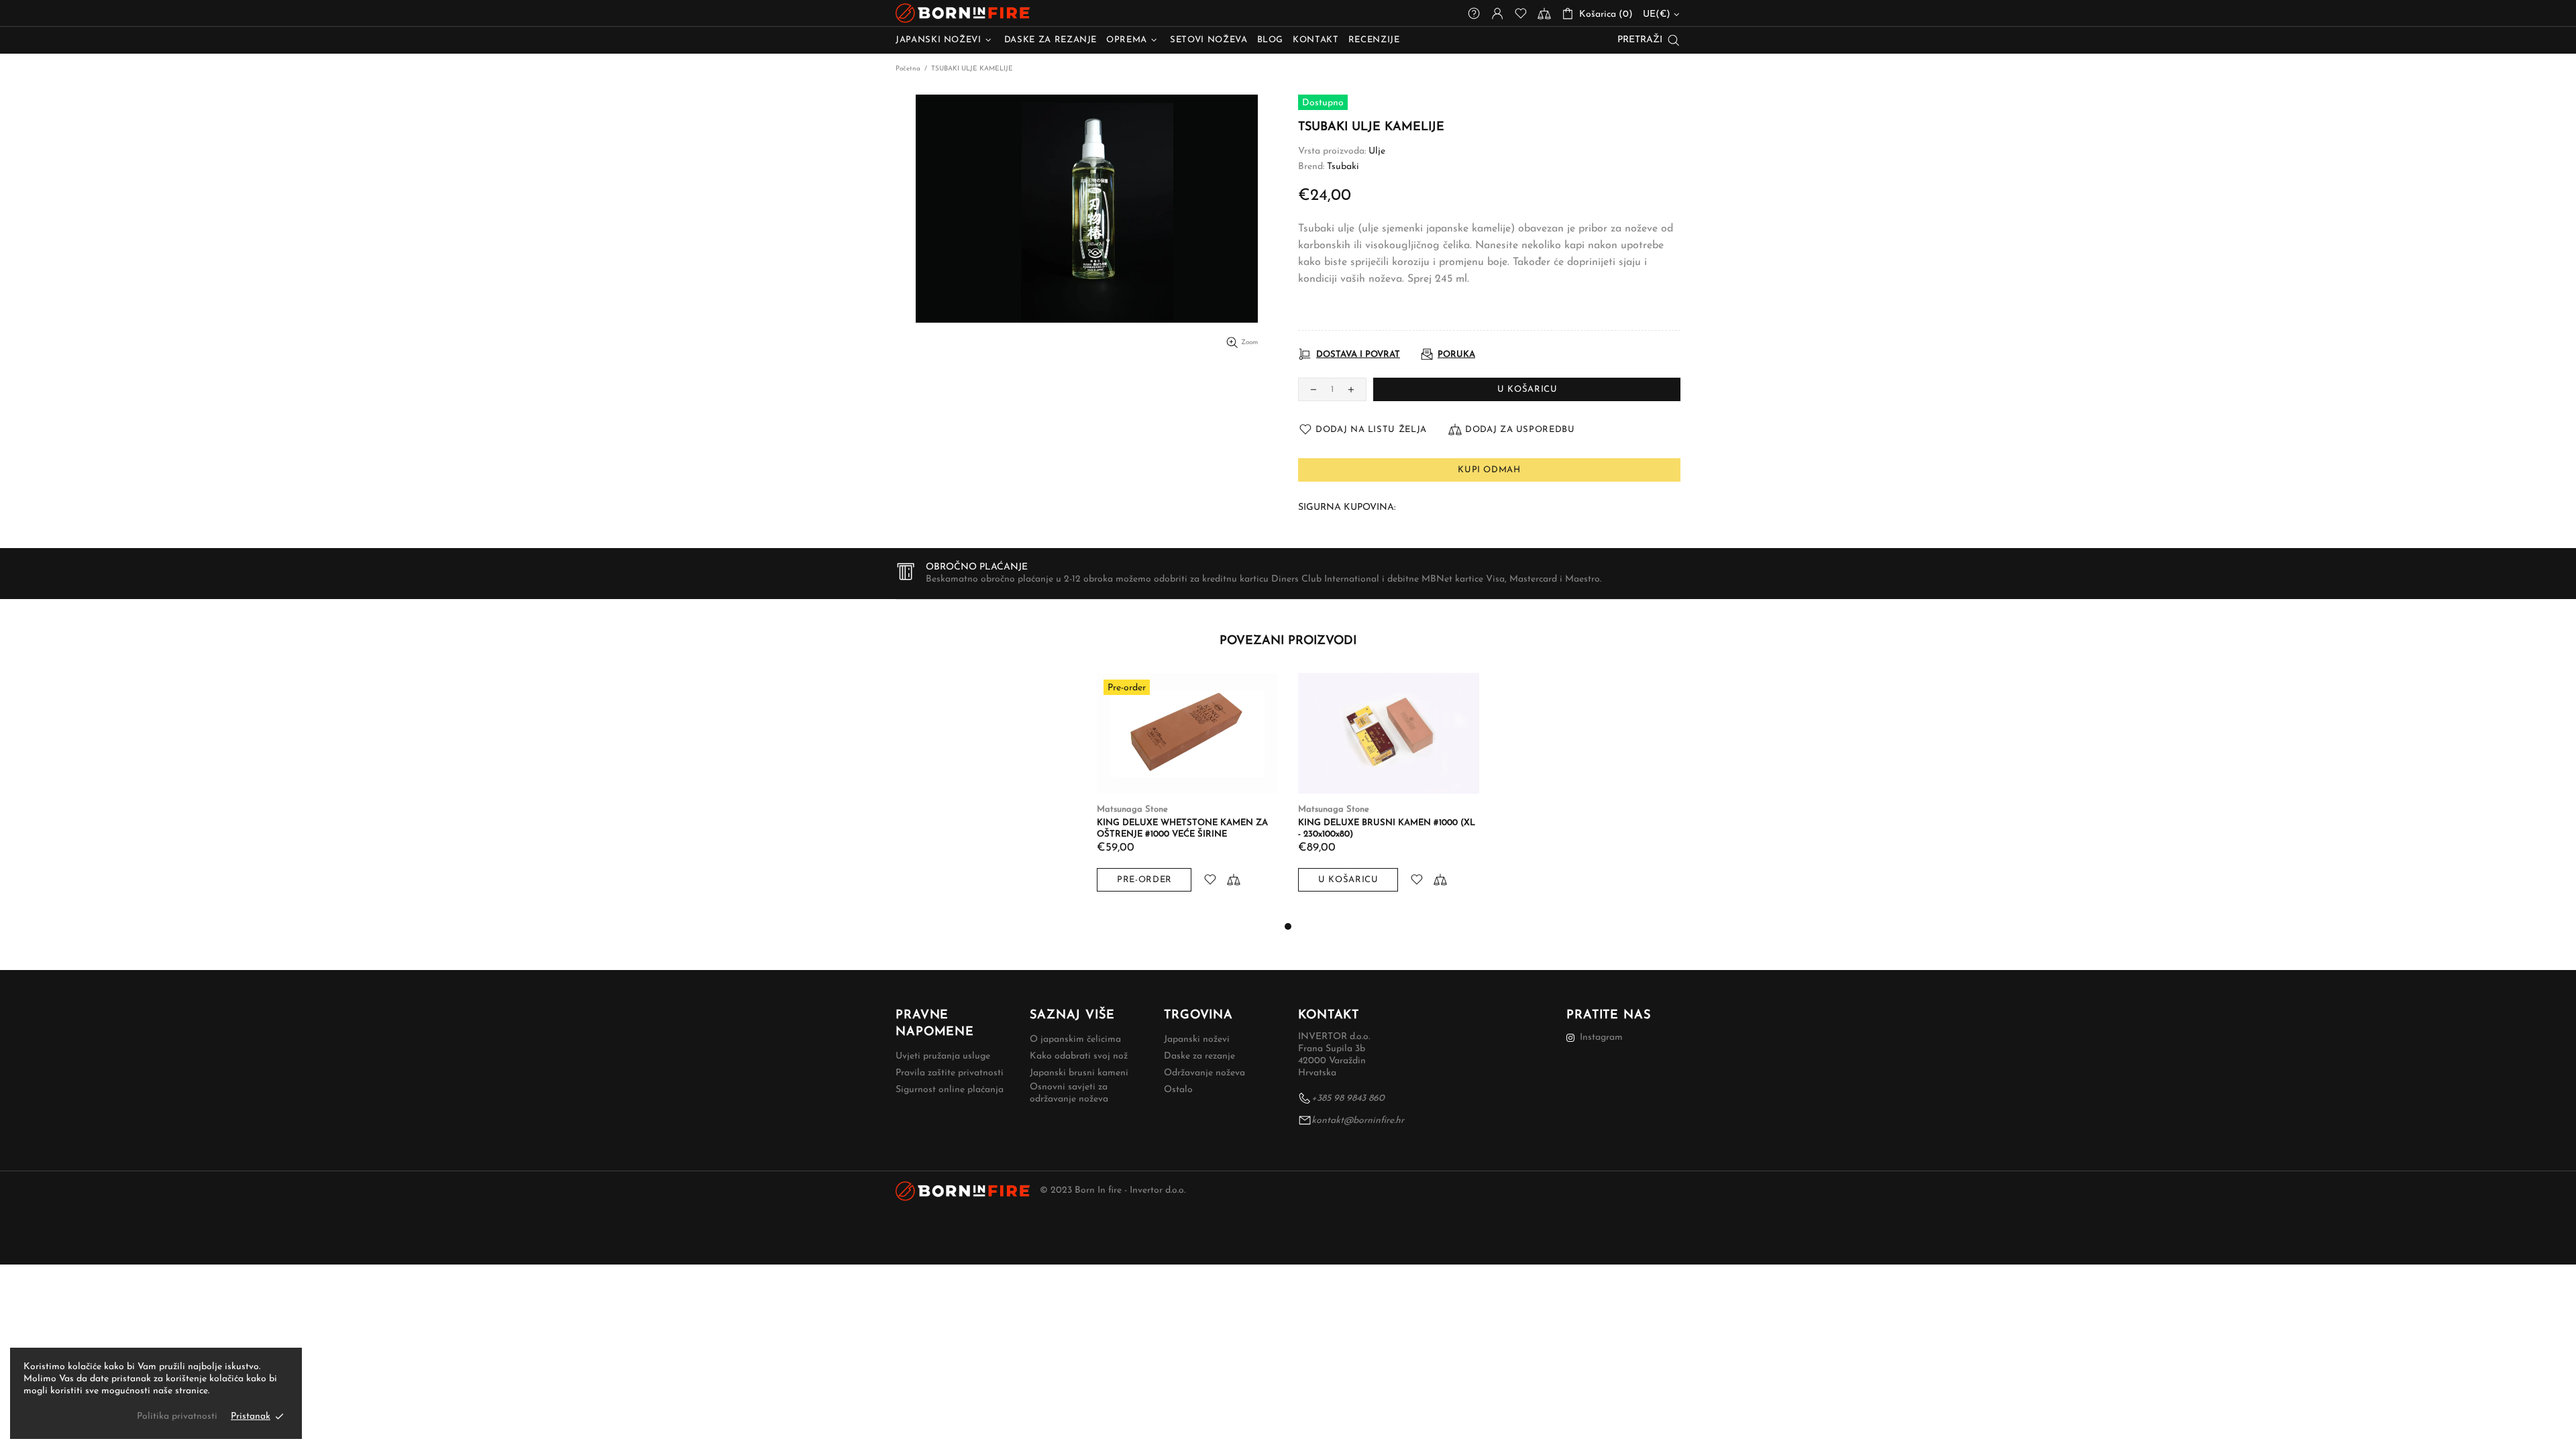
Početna (908, 69)
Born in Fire (963, 13)
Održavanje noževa (1204, 1073)
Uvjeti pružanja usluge (943, 1056)
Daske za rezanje (1199, 1056)
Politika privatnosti (177, 1416)
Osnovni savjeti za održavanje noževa (1069, 1093)
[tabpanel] (1187, 796)
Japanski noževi (1197, 1039)
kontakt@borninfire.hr (1358, 1121)
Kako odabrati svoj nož (1079, 1056)
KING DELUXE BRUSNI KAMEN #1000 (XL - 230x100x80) (1387, 828)
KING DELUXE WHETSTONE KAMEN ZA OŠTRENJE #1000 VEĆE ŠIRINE (1182, 828)
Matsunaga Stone (1132, 809)
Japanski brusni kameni (1079, 1073)
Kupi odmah (1489, 470)
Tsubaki (1343, 167)
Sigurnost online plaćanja (950, 1090)
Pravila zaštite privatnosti (950, 1073)
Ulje (1377, 151)
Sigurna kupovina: (1347, 507)
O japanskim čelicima (1075, 1039)
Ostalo (1178, 1090)
